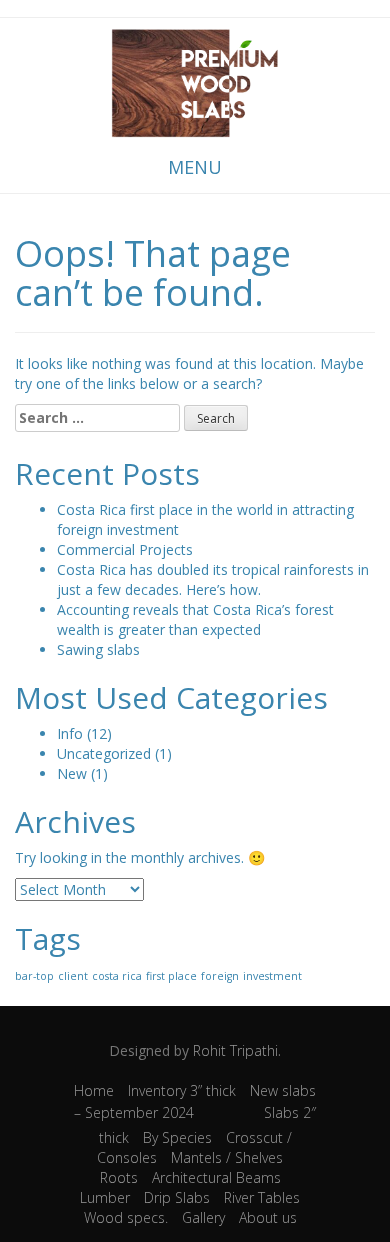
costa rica (117, 976)
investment (272, 976)
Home (94, 1090)
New (72, 773)
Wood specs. (126, 1217)
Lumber (105, 1197)
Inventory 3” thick (182, 1090)
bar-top (34, 976)
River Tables (262, 1197)
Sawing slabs (98, 649)
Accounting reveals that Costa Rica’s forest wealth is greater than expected (195, 619)
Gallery (203, 1217)
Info (70, 733)
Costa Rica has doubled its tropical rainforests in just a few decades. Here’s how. (213, 579)
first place (171, 976)
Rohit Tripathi (235, 1050)
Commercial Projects (125, 549)
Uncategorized (104, 753)
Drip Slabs (177, 1197)
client (73, 976)
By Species (177, 1137)
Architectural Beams (216, 1177)
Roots (119, 1177)
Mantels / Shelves (227, 1157)
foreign (220, 976)
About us (268, 1217)
